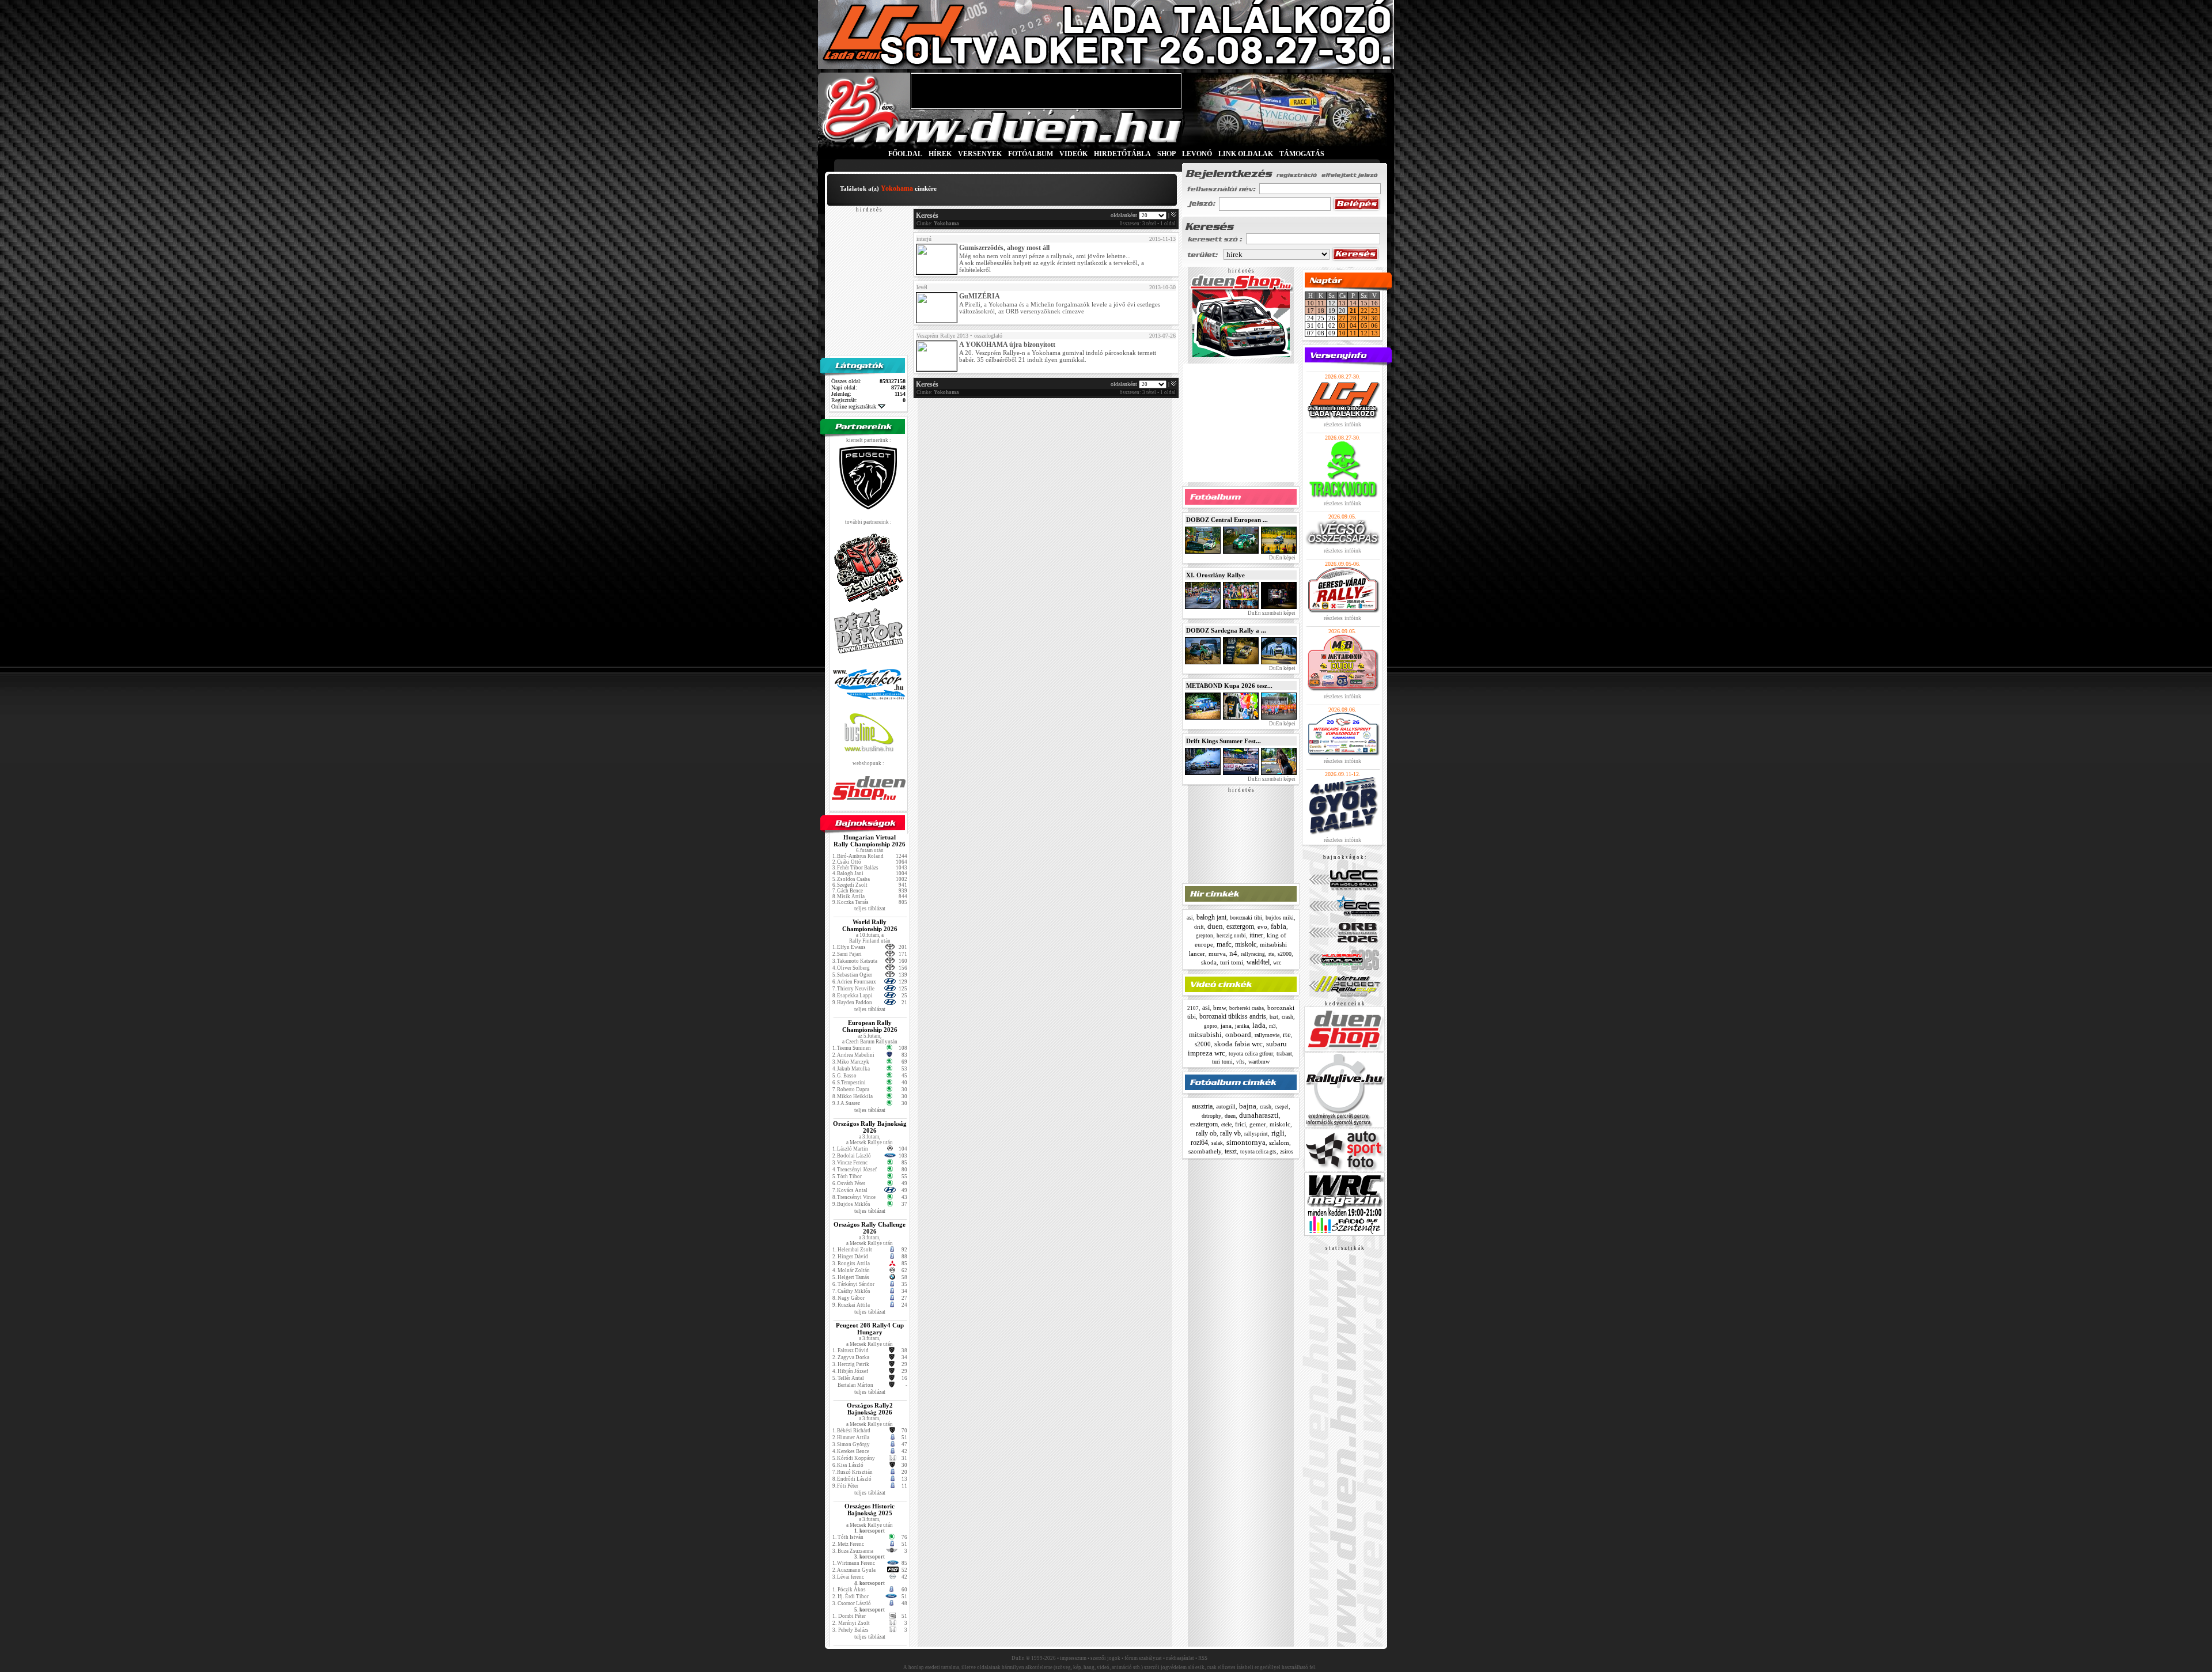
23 (1374, 311)
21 (1353, 311)
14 (1353, 303)
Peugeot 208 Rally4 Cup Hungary (870, 1329)
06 (1374, 326)
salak (1217, 1143)
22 (1364, 311)
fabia (1279, 926)
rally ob (1206, 1133)
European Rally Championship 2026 (870, 1026)
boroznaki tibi (1246, 918)
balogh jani (1211, 917)
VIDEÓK (1073, 154)
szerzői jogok (1105, 1658)
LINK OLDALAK (1246, 154)
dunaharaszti (1259, 1115)
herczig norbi (1231, 936)
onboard (1238, 1034)
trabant (1284, 1053)
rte (1271, 954)
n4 (1233, 953)
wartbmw (1259, 1062)
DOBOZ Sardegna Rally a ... (1226, 630)
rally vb (1230, 1133)
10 (1310, 303)
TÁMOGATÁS (1302, 154)
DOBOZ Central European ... (1227, 520)
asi (1190, 918)
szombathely (1205, 1151)
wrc (1277, 962)
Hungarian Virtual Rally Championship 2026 (870, 841)
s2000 (1285, 954)
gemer (1258, 1124)
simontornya (1246, 1142)
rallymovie (1267, 1035)
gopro (1211, 1026)
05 (1364, 326)
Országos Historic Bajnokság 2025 (870, 1510)
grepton (1205, 936)
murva (1217, 954)
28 (1353, 318)
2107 (1193, 1008)
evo (1262, 926)
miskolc (1246, 944)
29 (1364, 318)
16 (1374, 303)
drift (1199, 927)
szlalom (1279, 1143)
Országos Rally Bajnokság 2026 (870, 1127)
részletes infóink (1342, 424)
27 (1342, 318)
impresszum (1073, 1658)
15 (1364, 303)
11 (1321, 303)
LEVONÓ (1198, 154)
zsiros (1287, 1151)
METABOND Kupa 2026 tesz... (1229, 686)
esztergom (1240, 926)
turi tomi (1232, 962)
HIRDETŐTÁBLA (1122, 154)
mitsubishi (1205, 1034)
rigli (1278, 1133)
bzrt (1274, 1017)
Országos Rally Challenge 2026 (870, 1228)
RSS (1203, 1658)
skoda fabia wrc (1238, 1044)
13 (1342, 303)
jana (1226, 1026)
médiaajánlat (1180, 1658)
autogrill (1226, 1107)
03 (1342, 326)
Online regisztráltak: (855, 406)
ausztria (1202, 1106)
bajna (1248, 1106)
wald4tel (1258, 962)
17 (1310, 311)
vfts (1241, 1062)
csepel (1282, 1107)
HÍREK (940, 154)
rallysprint (1256, 1134)
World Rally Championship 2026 (870, 925)
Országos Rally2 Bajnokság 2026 (870, 1409)
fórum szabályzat (1143, 1658)
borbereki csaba (1247, 1008)
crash (1287, 1017)
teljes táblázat (870, 908)
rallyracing (1253, 954)
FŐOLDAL (905, 154)
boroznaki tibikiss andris (1233, 1016)
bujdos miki (1280, 918)
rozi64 (1199, 1143)
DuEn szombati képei (1271, 613)
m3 (1272, 1026)
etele (1226, 1124)
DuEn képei (1282, 558)
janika (1242, 1026)
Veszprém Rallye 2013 (942, 336)
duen (1215, 926)
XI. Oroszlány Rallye (1215, 575)
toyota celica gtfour (1251, 1053)
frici (1241, 1124)
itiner (1256, 935)
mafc (1224, 944)
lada (1259, 1025)
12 (1364, 333)
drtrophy (1211, 1116)
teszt (1231, 1151)
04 (1353, 326)
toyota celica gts (1258, 1152)
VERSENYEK (980, 154)
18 (1321, 311)
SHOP (1166, 154)
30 (1374, 318)
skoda (1209, 962)
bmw (1219, 1008)
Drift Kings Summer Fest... (1224, 741)
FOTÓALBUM (1031, 154)
